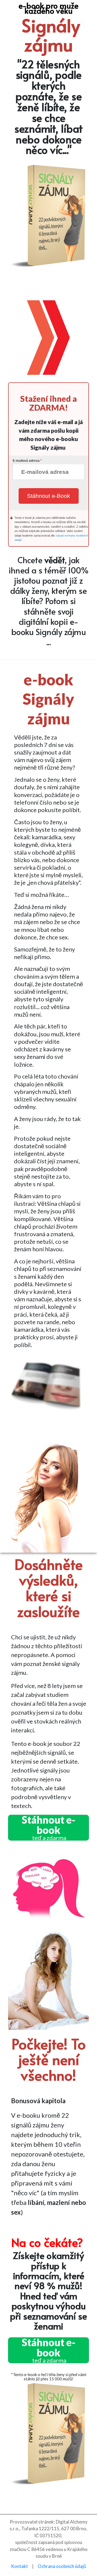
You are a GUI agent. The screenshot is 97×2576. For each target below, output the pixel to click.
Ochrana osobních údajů (62, 2566)
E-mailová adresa (26, 461)
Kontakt (20, 2566)
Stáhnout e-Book (48, 496)
